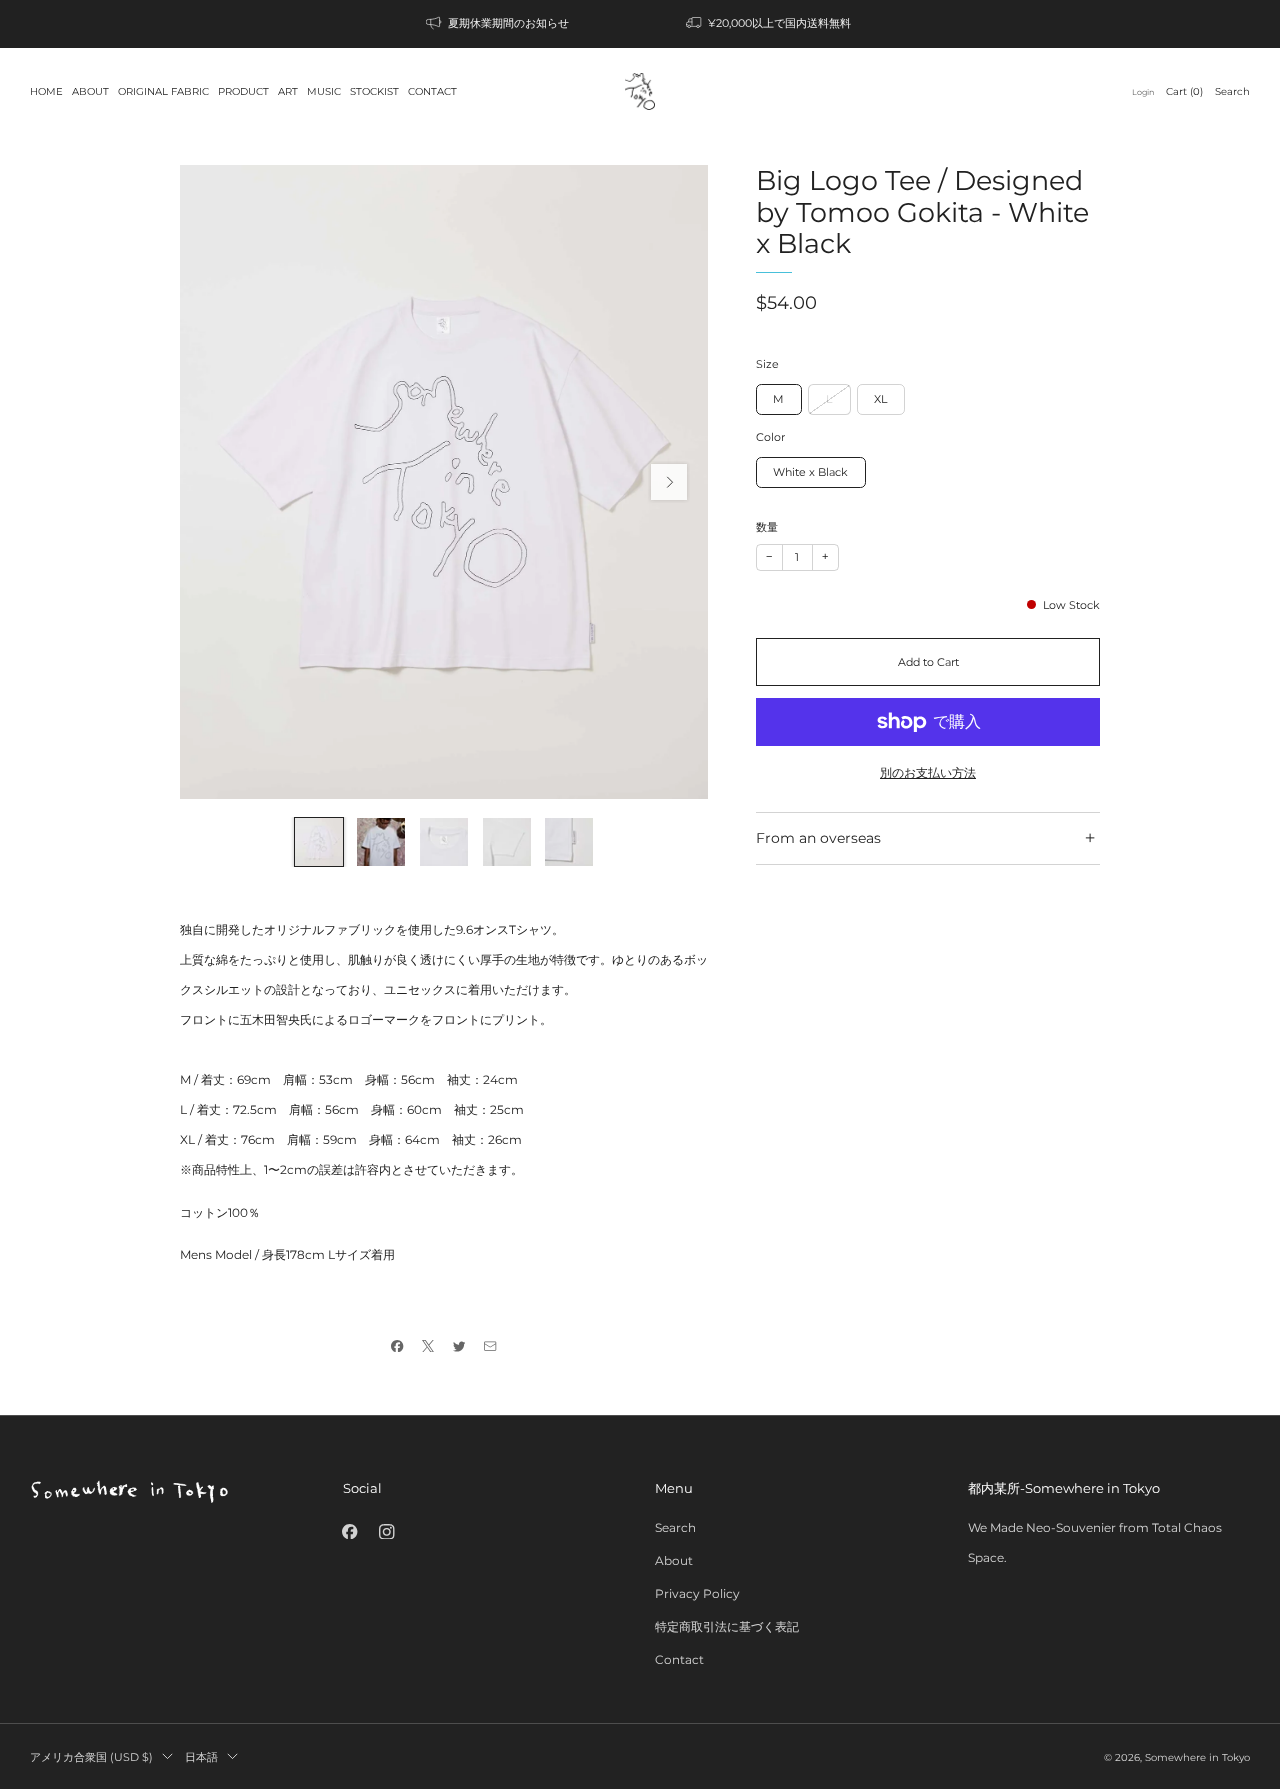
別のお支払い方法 (928, 772)
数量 (767, 527)
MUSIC (324, 91)
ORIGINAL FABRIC (163, 91)
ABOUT (90, 91)
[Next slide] (669, 482)
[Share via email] (490, 1345)
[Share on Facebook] (397, 1345)
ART (288, 91)
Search (1232, 91)
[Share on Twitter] (459, 1345)
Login (1143, 92)
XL (880, 399)
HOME (46, 91)
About (674, 1560)
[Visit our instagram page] (387, 1531)
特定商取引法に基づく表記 (727, 1626)
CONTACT (432, 91)
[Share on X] (428, 1345)
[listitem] (499, 24)
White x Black (810, 472)
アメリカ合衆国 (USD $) (91, 1757)
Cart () (1184, 91)
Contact (679, 1659)
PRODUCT (243, 91)
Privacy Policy (697, 1593)
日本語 (201, 1757)
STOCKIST (374, 91)
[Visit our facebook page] (349, 1531)
